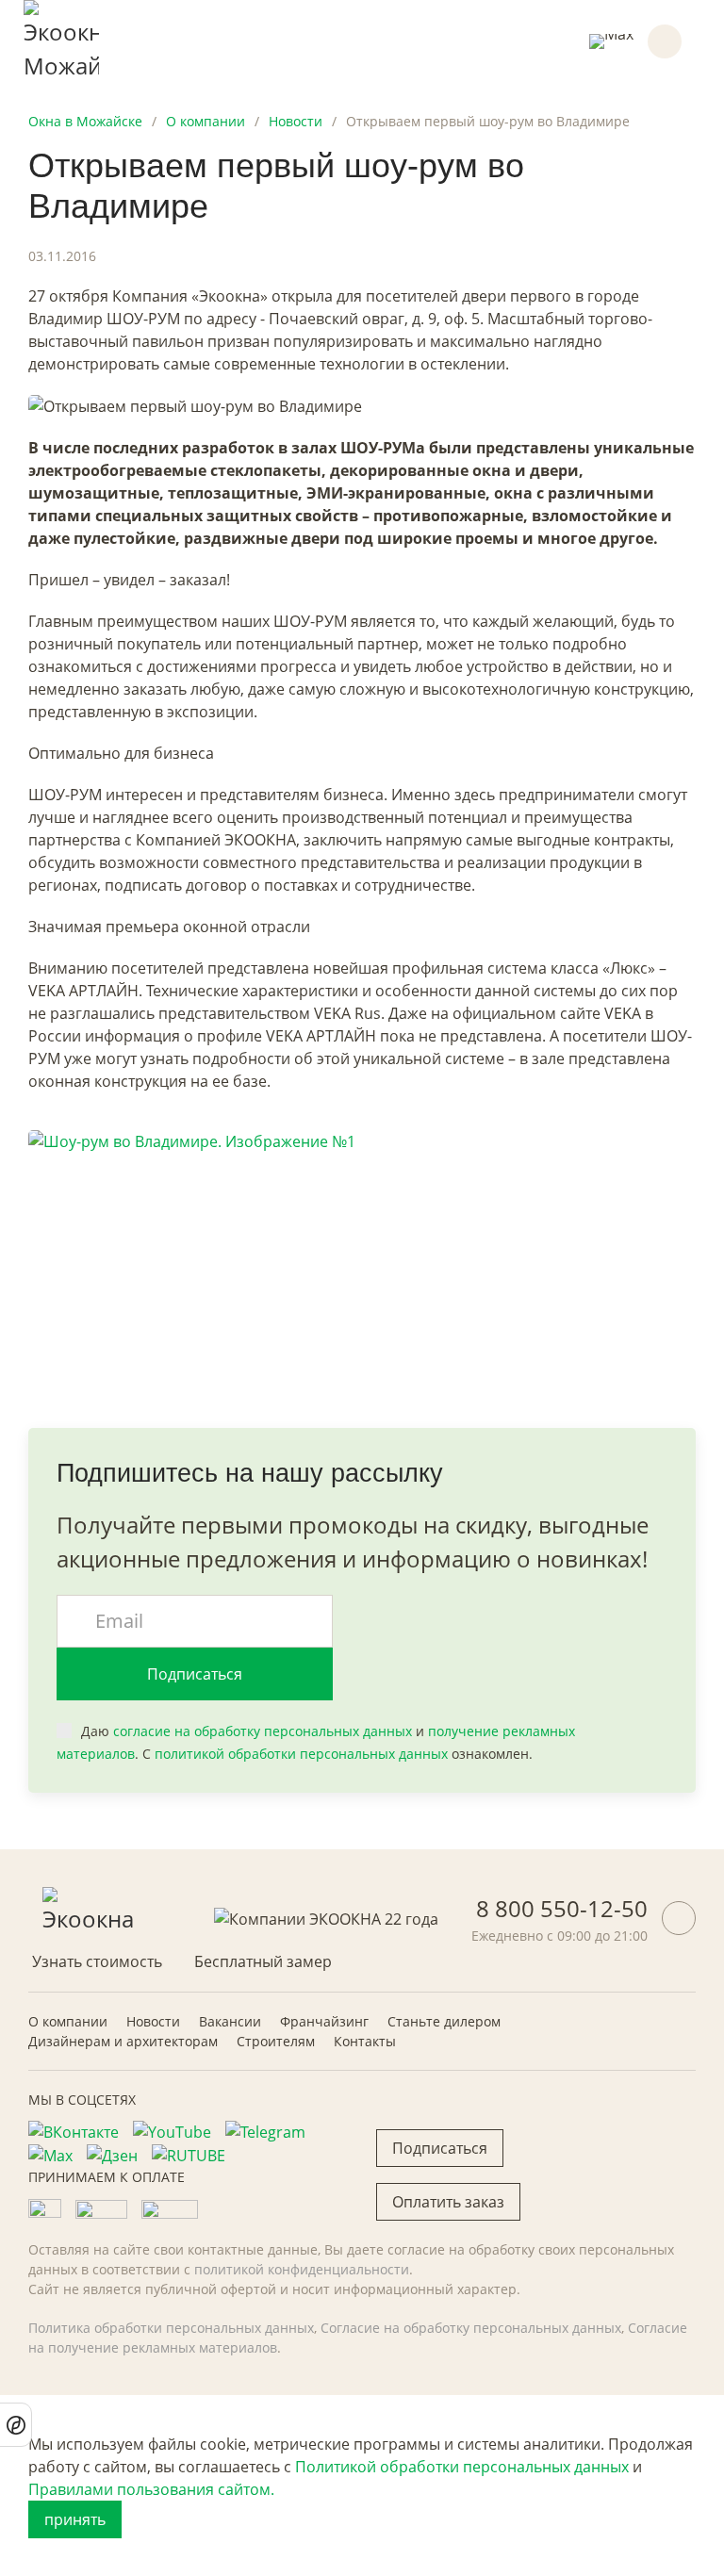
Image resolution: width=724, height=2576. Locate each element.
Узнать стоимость (97, 1961)
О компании (68, 2021)
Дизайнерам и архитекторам (123, 2041)
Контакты (365, 2041)
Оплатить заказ (448, 2202)
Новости (153, 2021)
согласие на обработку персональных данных (263, 1731)
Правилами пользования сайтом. (151, 2489)
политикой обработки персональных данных (301, 1754)
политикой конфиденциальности (302, 2269)
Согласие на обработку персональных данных (471, 2328)
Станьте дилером (444, 2021)
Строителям (276, 2041)
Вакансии (230, 2021)
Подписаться (195, 1674)
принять (75, 2519)
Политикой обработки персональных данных (462, 2467)
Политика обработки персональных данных (171, 2328)
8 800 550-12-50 (562, 1908)
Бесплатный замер (263, 1961)
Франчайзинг (324, 2021)
